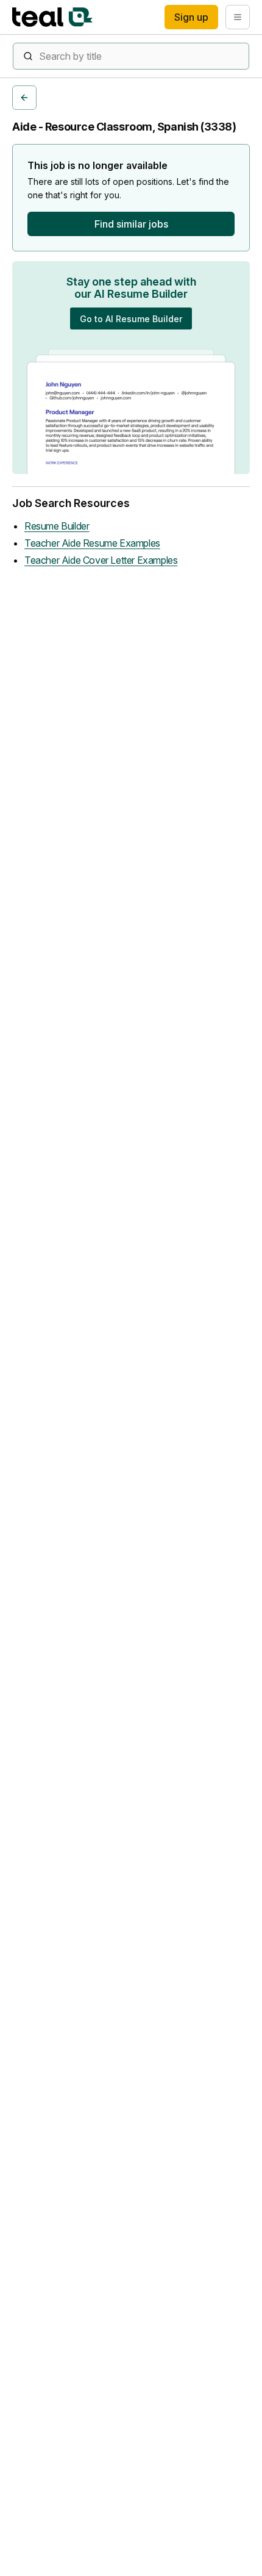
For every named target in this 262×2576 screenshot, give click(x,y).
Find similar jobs (131, 224)
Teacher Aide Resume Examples (92, 543)
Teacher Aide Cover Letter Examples (101, 560)
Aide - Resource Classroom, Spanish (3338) (124, 127)
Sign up (191, 17)
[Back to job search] (24, 98)
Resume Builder (57, 526)
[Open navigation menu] (238, 17)
